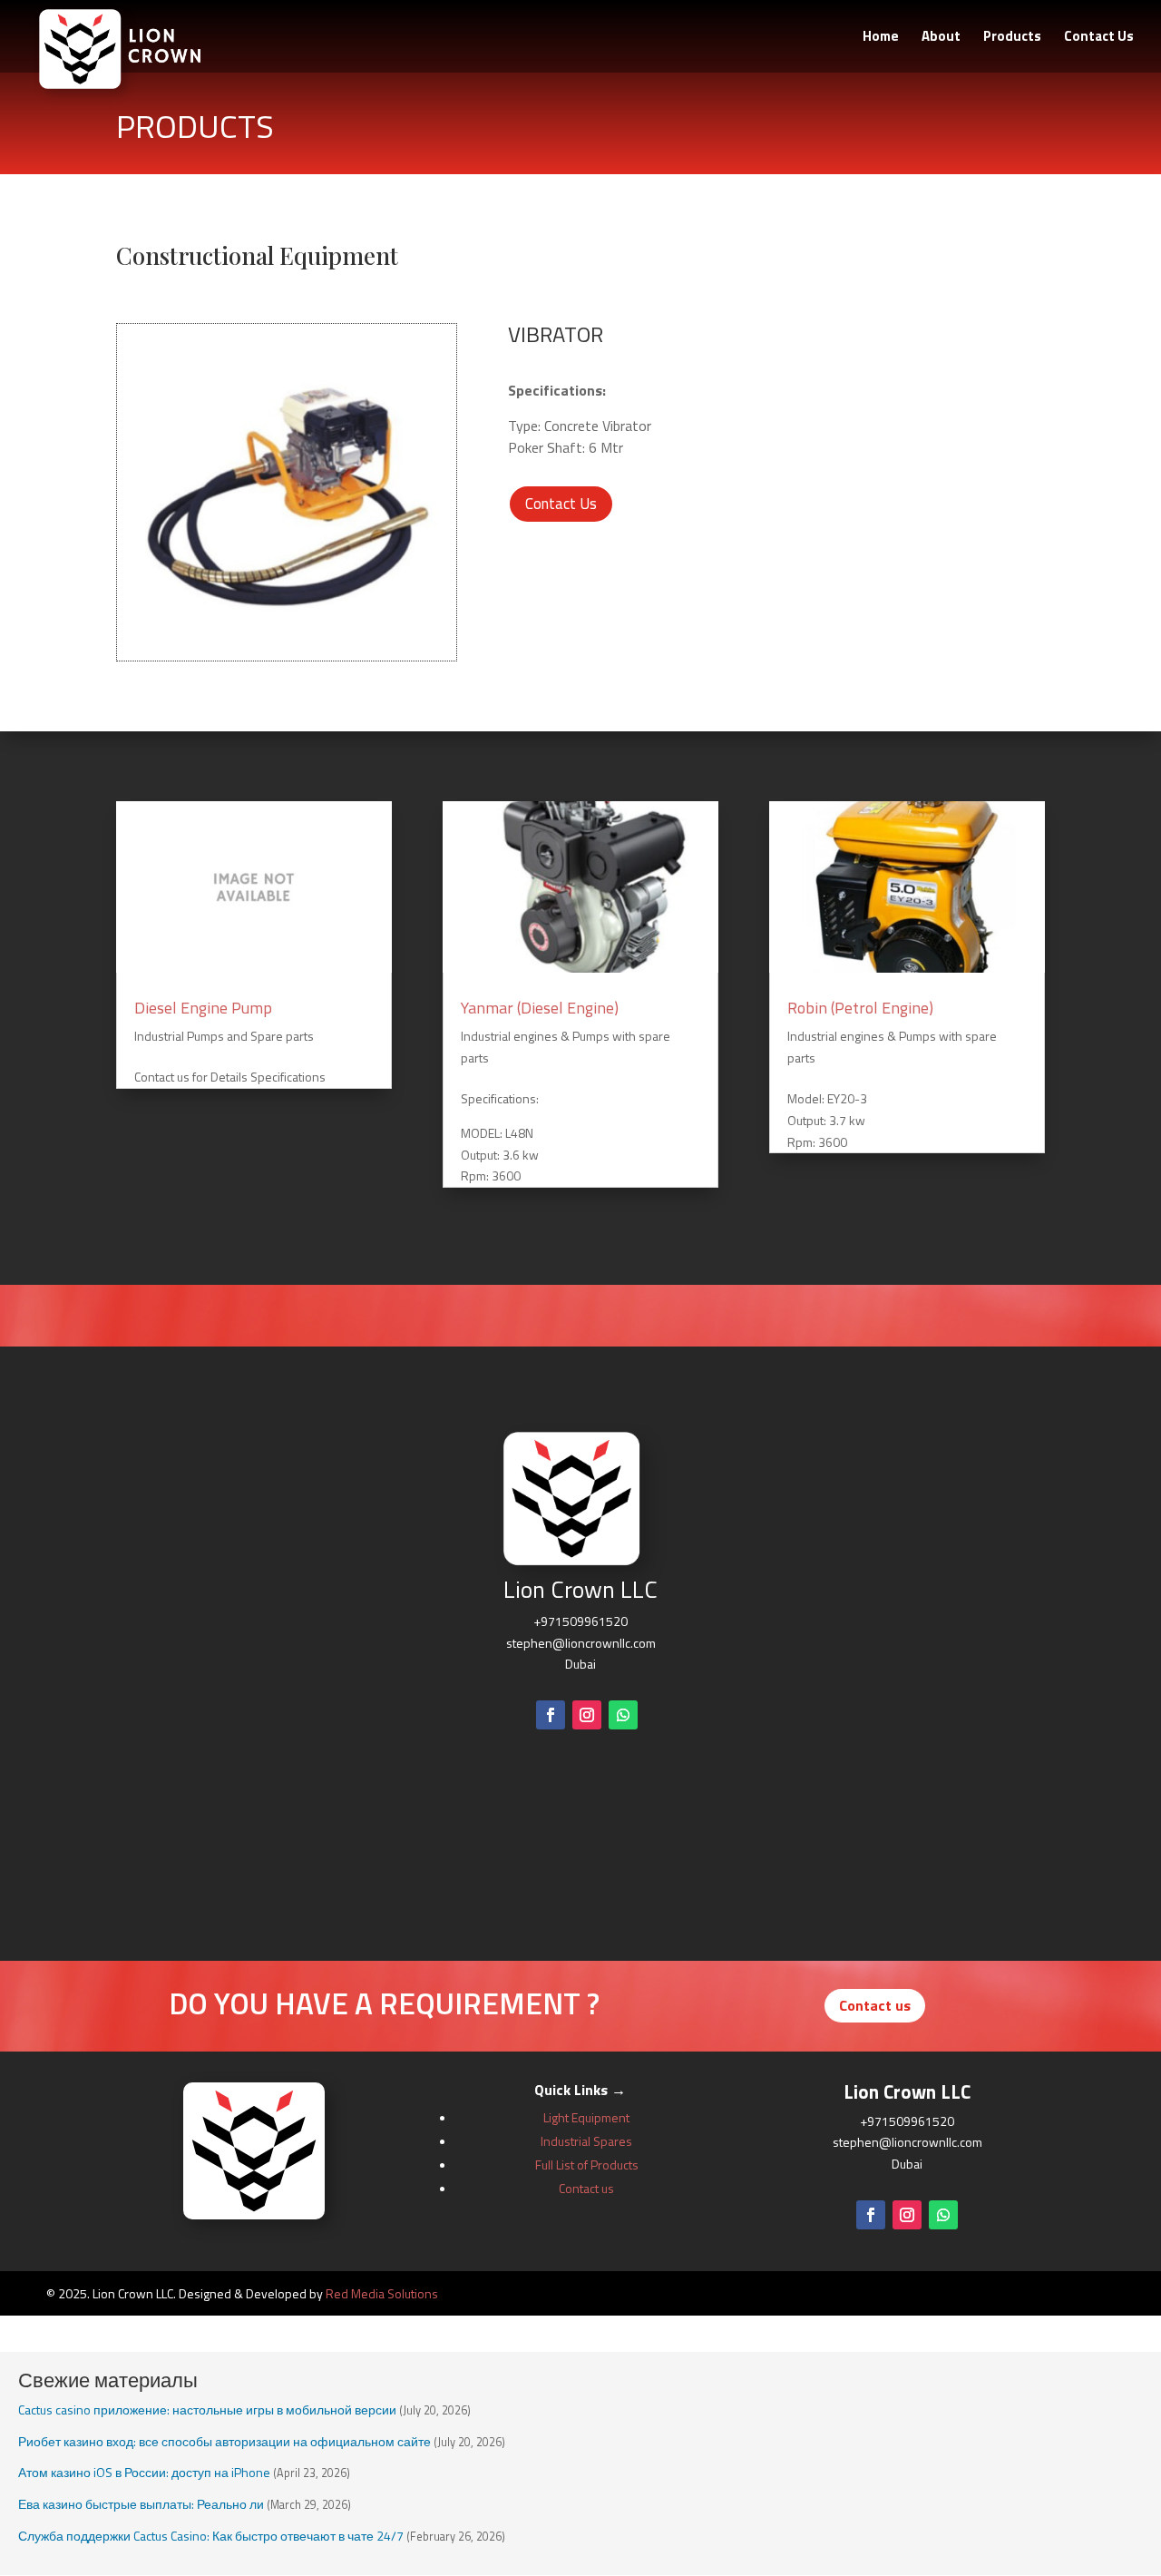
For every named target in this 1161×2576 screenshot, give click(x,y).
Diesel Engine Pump (203, 1008)
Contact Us (1099, 38)
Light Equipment (586, 2117)
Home (881, 38)
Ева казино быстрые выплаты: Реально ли (141, 2504)
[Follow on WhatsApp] (623, 1715)
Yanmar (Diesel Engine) (540, 1008)
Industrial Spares (586, 2141)
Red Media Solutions (382, 2293)
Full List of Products (587, 2165)
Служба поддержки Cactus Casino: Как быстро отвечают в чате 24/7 (211, 2536)
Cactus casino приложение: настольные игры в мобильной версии (207, 2409)
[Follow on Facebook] (551, 1715)
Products (1012, 38)
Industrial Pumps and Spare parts (224, 1036)
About (941, 38)
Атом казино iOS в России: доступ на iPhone (144, 2472)
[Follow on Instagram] (587, 1715)
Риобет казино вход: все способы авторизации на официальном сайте (224, 2441)
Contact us (875, 2005)
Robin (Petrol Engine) (860, 1008)
